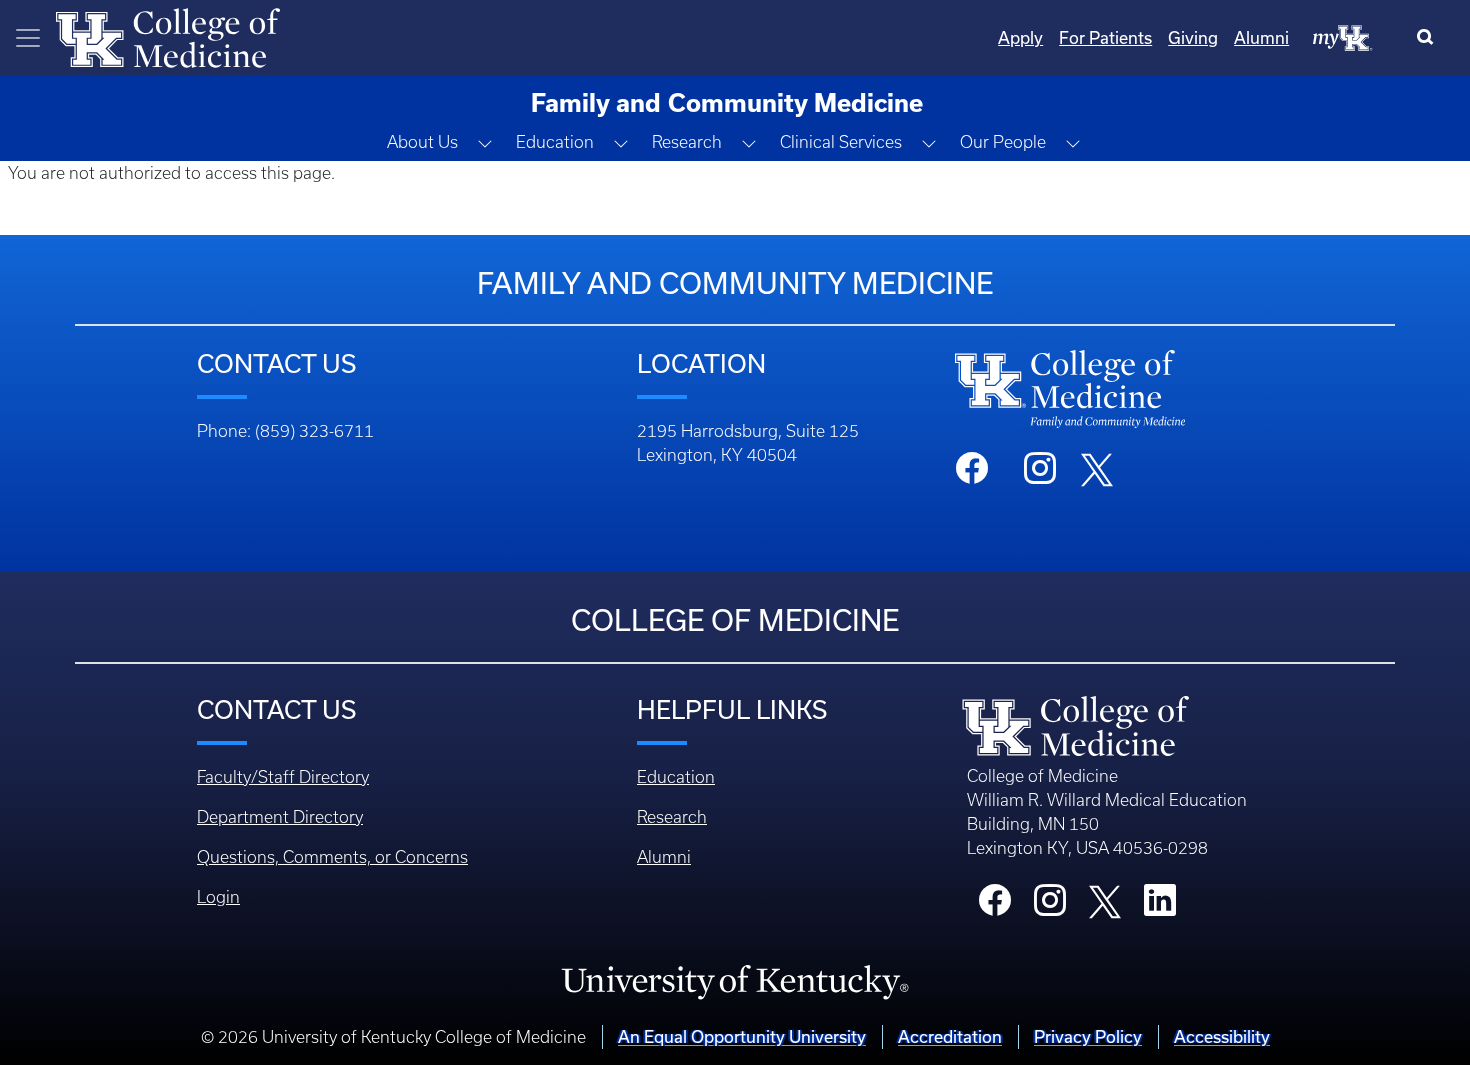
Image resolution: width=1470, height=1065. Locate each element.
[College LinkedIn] (1160, 906)
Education (676, 777)
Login (218, 897)
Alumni (1261, 37)
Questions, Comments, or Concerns (332, 857)
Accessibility (1222, 1036)
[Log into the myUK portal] (1343, 37)
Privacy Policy (1088, 1036)
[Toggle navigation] (28, 38)
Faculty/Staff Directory (283, 777)
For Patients (1105, 37)
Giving (1193, 37)
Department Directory (280, 817)
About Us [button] (422, 142)
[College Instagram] (1050, 906)
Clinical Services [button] (841, 142)
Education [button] (555, 142)
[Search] (1429, 38)
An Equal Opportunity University (742, 1036)
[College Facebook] (995, 906)
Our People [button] (1003, 142)
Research (672, 817)
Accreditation (950, 1036)
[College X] (1105, 900)
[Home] (168, 36)
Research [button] (687, 142)
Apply (1020, 37)
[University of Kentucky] (734, 981)
